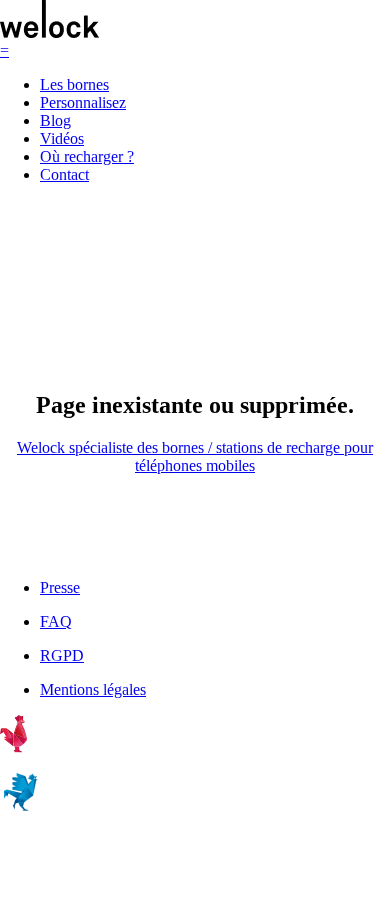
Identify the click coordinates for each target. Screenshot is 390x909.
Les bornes (74, 84)
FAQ (56, 621)
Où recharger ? (87, 156)
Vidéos (62, 138)
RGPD (62, 655)
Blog (55, 120)
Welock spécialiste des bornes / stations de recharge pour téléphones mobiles (195, 456)
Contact (64, 174)
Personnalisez (83, 102)
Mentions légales (93, 689)
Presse (60, 587)
